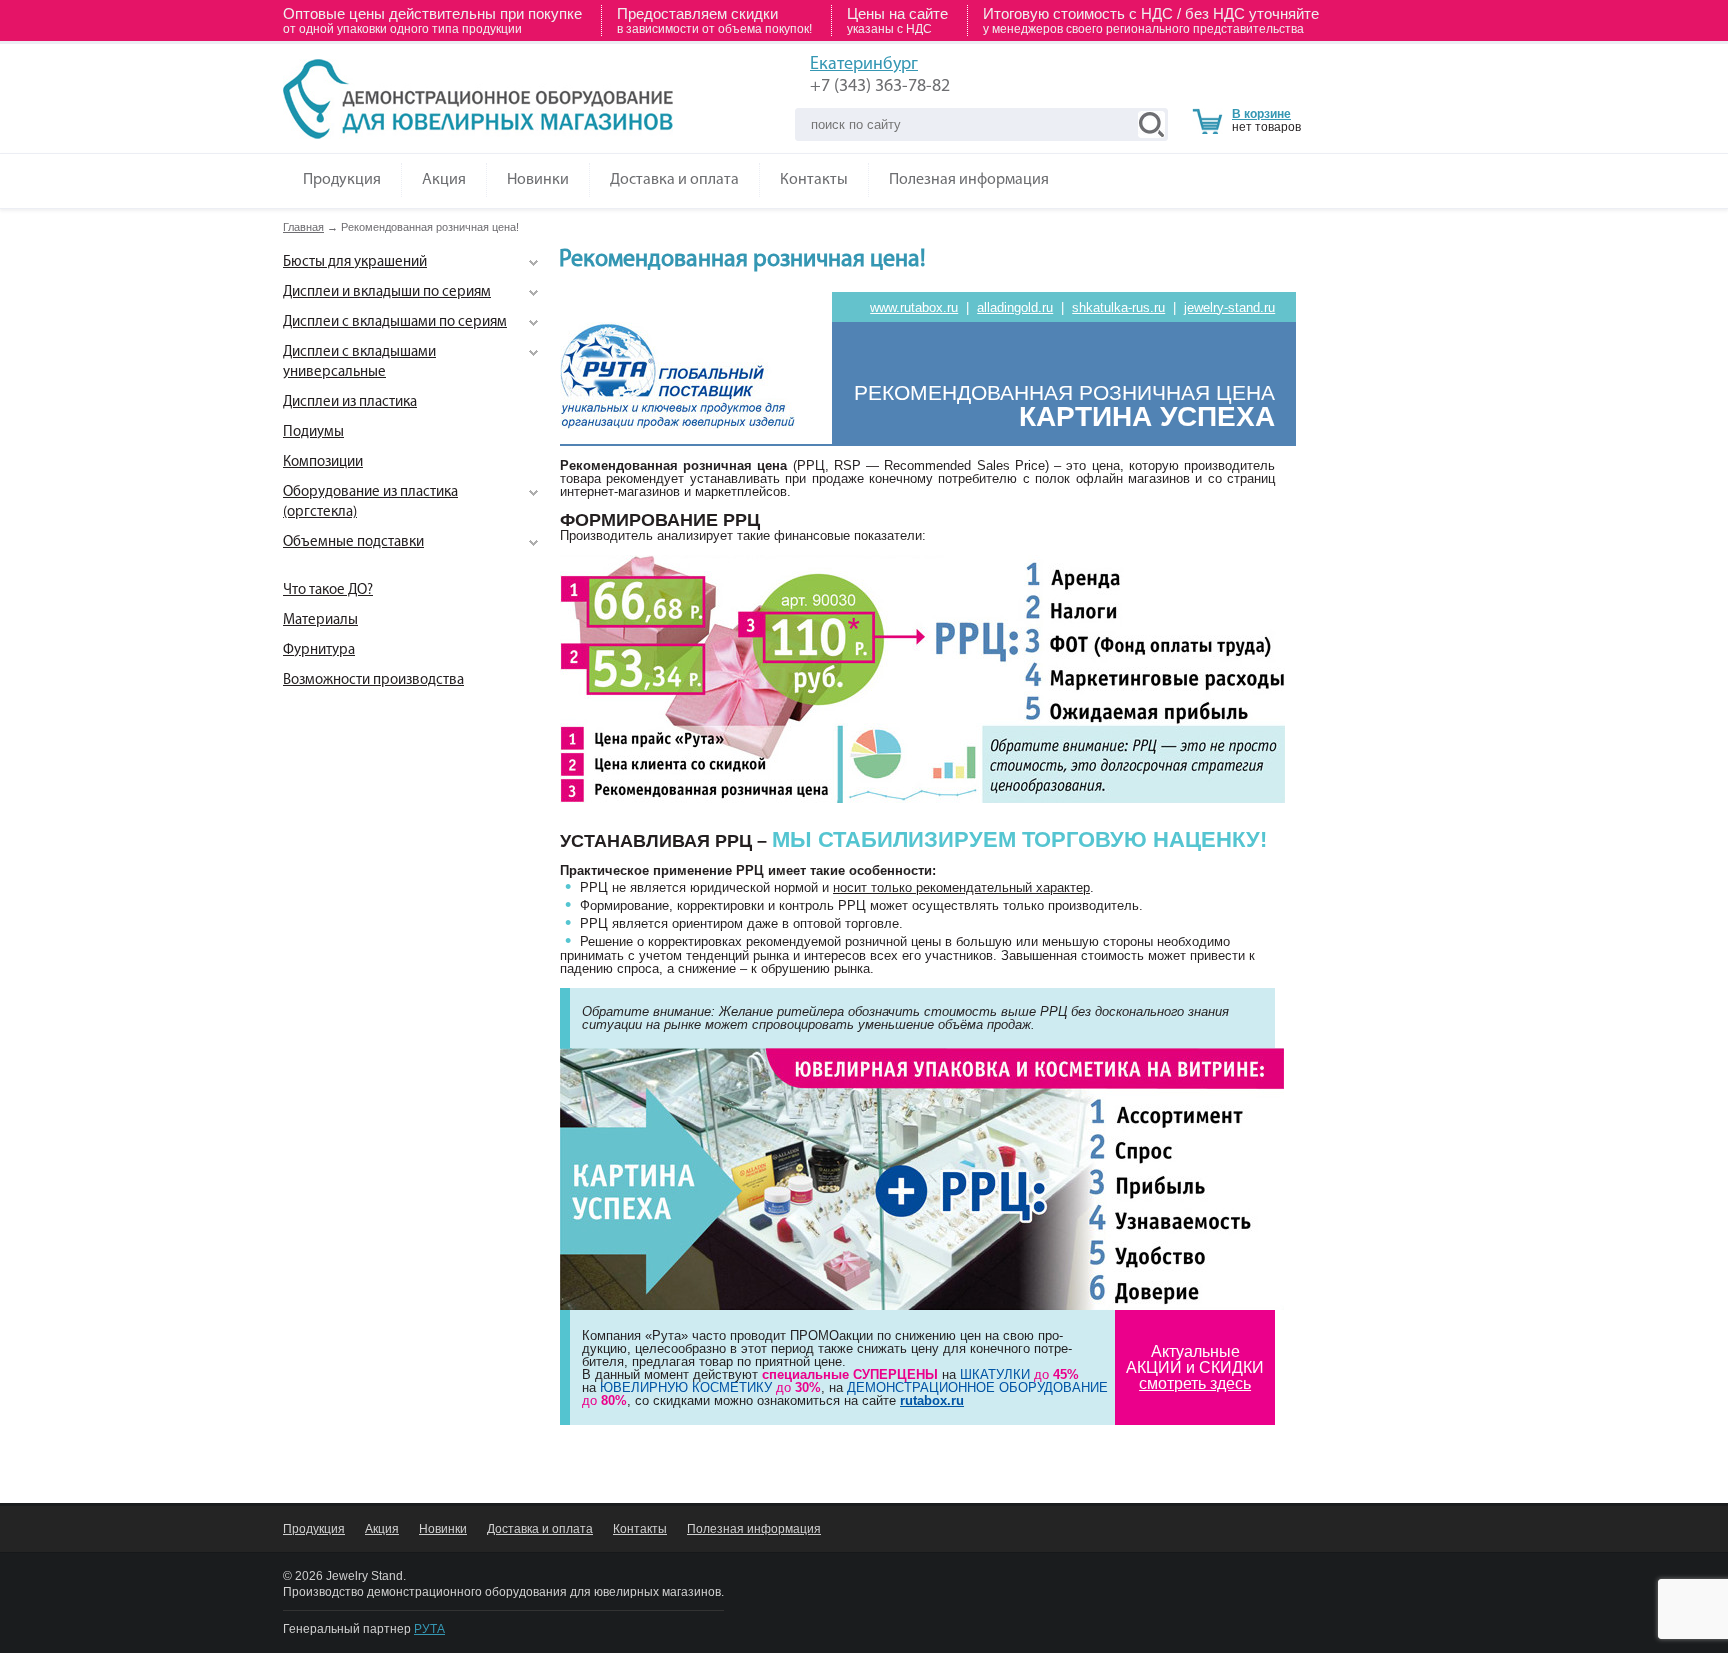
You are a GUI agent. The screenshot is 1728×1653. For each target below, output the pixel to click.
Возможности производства (373, 680)
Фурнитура (319, 650)
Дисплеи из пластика (350, 402)
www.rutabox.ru (914, 307)
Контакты (814, 180)
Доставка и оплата (674, 180)
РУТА (429, 1629)
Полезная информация (969, 180)
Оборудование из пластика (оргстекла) (370, 502)
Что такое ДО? (328, 590)
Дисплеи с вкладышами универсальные (359, 362)
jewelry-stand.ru (1229, 307)
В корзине (1261, 114)
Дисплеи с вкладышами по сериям (395, 322)
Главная (303, 227)
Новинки (538, 180)
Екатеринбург (864, 65)
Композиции (323, 462)
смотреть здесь (1195, 1383)
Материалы (320, 620)
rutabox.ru (932, 1400)
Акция (444, 180)
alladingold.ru (1015, 307)
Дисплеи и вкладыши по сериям (387, 292)
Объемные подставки (353, 542)
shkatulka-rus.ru (1118, 307)
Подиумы (313, 432)
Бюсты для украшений (355, 262)
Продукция (342, 180)
